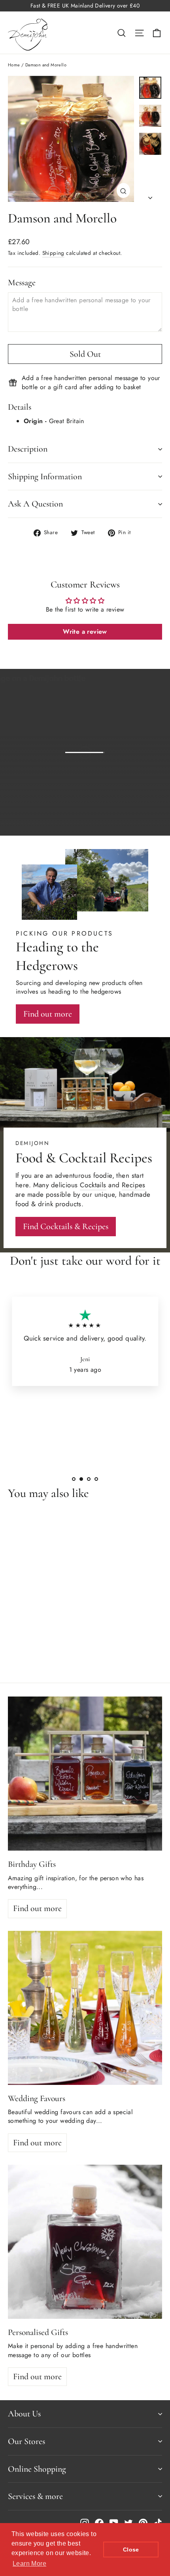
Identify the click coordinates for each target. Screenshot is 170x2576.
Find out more (130, 823)
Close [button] (131, 2550)
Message (22, 282)
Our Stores (26, 2441)
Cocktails (93, 1185)
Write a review (85, 632)
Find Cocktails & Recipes (66, 1226)
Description (28, 449)
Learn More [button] (29, 2564)
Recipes (134, 1185)
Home (14, 65)
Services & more (35, 2496)
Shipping (53, 253)
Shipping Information (45, 476)
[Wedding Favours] (85, 2008)
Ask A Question (35, 504)
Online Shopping (37, 2469)
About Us (24, 2414)
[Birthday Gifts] (85, 1774)
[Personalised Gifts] (85, 2242)
